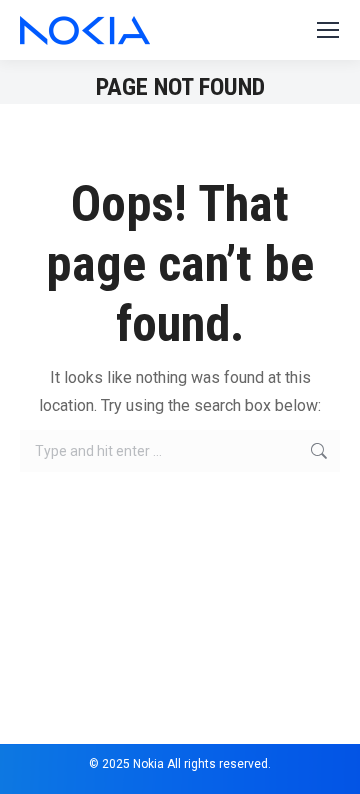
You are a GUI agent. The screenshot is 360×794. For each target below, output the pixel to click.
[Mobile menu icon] (328, 30)
